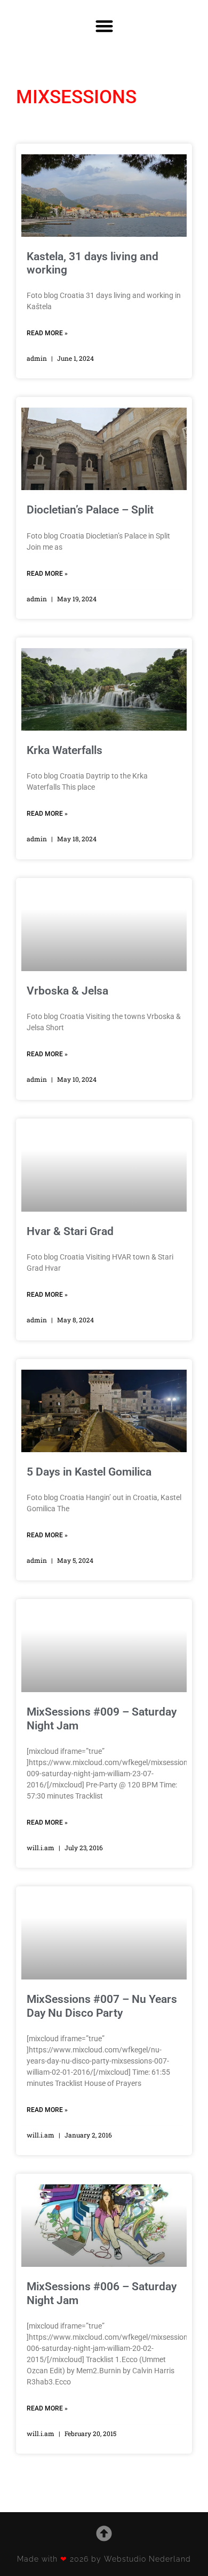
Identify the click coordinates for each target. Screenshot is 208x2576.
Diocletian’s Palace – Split (90, 510)
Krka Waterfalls (65, 750)
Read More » (47, 333)
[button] (104, 26)
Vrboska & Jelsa (67, 991)
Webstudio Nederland (147, 2559)
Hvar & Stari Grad (70, 1231)
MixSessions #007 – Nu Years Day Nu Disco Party (102, 2006)
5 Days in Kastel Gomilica (89, 1472)
